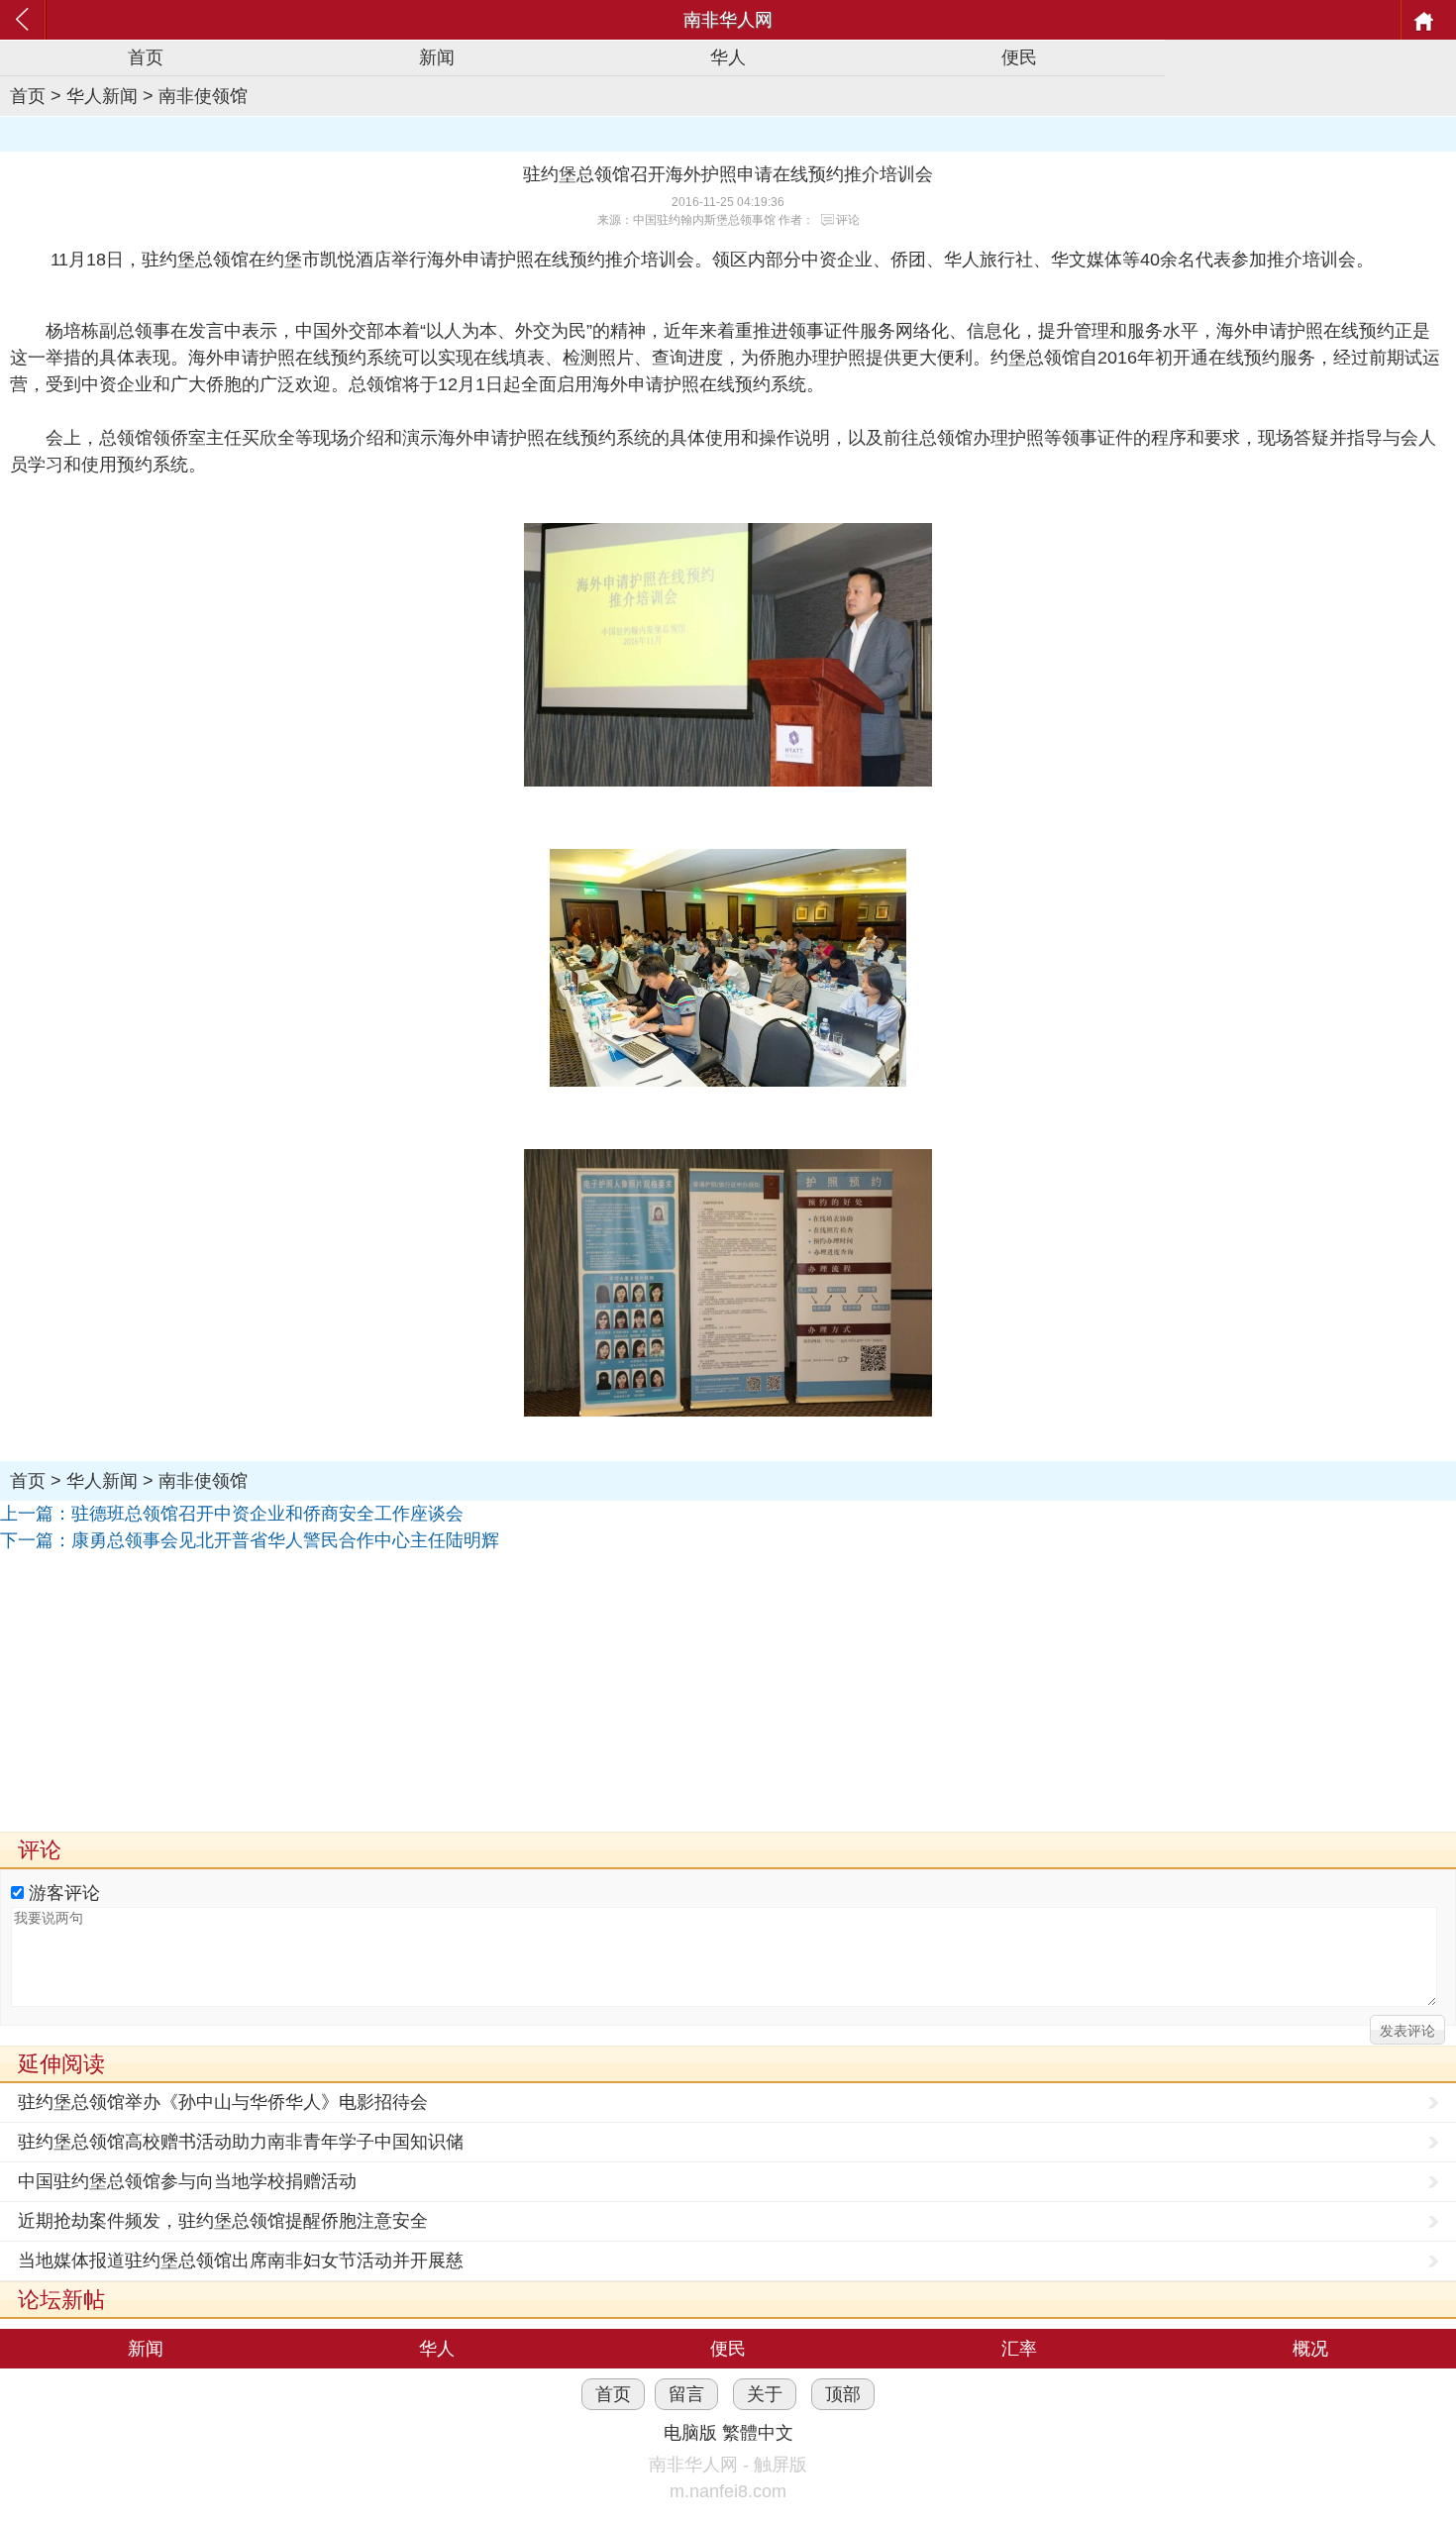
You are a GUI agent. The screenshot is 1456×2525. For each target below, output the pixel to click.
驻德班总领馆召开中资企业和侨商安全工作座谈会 (267, 1514)
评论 (848, 220)
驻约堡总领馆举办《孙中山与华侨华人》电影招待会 (223, 2102)
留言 (686, 2394)
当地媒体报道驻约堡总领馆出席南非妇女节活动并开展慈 (241, 2261)
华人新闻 (102, 96)
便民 (1019, 57)
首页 (146, 57)
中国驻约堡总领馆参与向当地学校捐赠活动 (187, 2181)
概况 (1310, 2349)
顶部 (843, 2394)
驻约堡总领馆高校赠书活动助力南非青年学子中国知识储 (241, 2142)
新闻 (437, 57)
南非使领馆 (203, 96)
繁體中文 (758, 2433)
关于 (765, 2394)
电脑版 (690, 2433)
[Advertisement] (594, 1693)
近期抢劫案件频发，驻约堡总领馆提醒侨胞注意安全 (223, 2221)
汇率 (1019, 2349)
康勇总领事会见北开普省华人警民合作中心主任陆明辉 (285, 1540)
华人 (728, 57)
